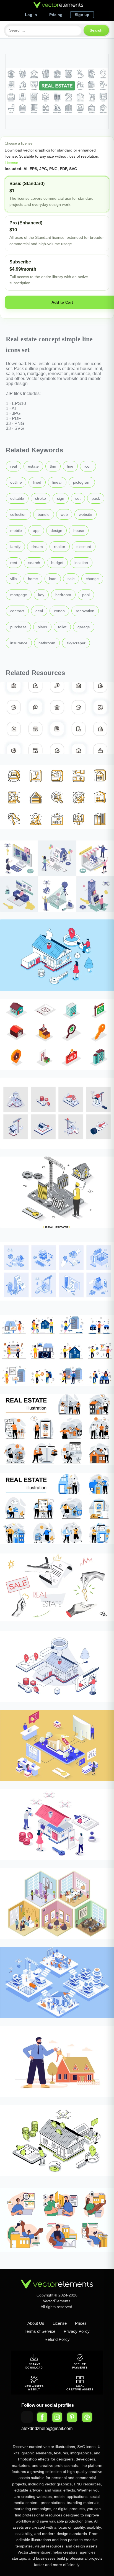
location (81, 563)
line (70, 466)
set (78, 498)
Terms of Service (40, 2331)
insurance (19, 643)
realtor (60, 547)
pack (96, 498)
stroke (41, 498)
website (85, 514)
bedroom (63, 595)
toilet (62, 627)
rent (14, 563)
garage (84, 627)
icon (88, 466)
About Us (36, 2323)
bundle (44, 514)
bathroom (47, 643)
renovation (85, 611)
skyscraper (76, 643)
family (15, 547)
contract (17, 611)
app (36, 530)
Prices (81, 2323)
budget (57, 563)
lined (37, 482)
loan (53, 579)
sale (71, 579)
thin (53, 466)
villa (14, 579)
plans (42, 627)
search (34, 563)
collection (18, 514)
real (14, 466)
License (11, 163)
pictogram (82, 482)
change (92, 579)
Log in (31, 15)
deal (39, 611)
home (33, 579)
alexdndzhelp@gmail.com (47, 2428)
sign (61, 498)
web (64, 514)
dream (37, 547)
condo (59, 611)
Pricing (56, 15)
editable (17, 498)
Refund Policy (57, 2339)
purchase (18, 627)
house (79, 530)
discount (84, 547)
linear (57, 482)
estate (33, 466)
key (41, 595)
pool (86, 595)
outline (16, 482)
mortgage (19, 595)
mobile (16, 530)
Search (96, 30)
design (56, 530)
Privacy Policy (77, 2331)
